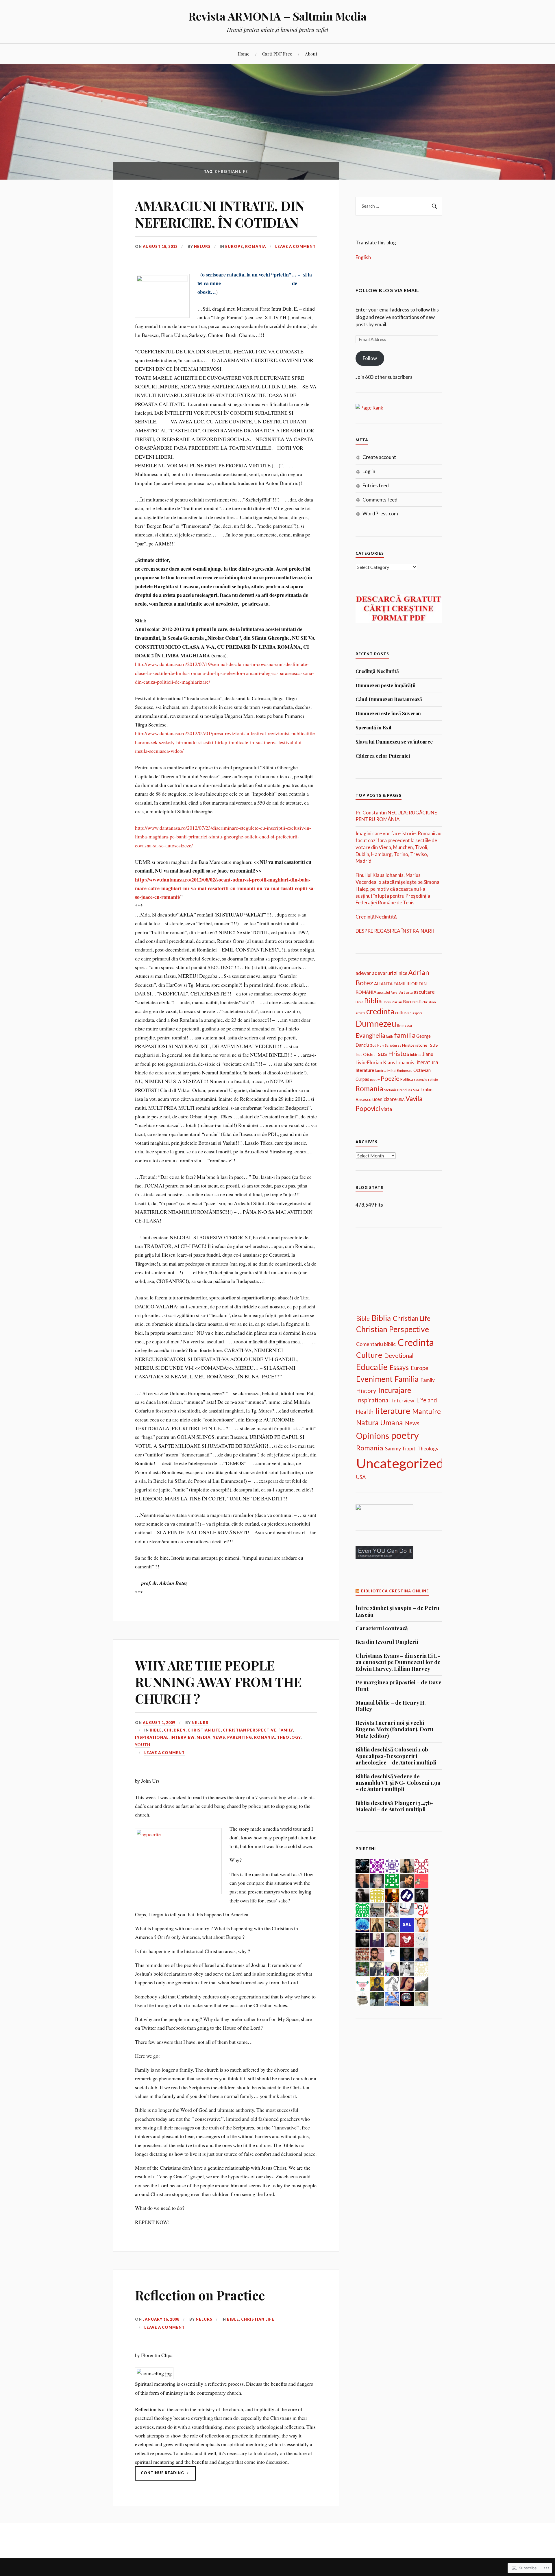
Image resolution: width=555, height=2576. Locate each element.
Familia (407, 1379)
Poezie (390, 1078)
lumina (381, 1070)
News (219, 1737)
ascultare (424, 992)
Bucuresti (412, 1002)
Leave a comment (295, 246)
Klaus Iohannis (399, 1063)
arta (409, 992)
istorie (421, 1045)
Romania (256, 246)
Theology (289, 1737)
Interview (183, 1737)
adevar (363, 973)
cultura (402, 1013)
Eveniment (374, 1379)
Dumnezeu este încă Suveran (388, 713)
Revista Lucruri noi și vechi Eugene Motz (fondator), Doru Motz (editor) (394, 1729)
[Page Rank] (369, 408)
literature (365, 1070)
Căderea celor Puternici (383, 756)
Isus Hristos (393, 1053)
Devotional (399, 1356)
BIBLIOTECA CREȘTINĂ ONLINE (395, 1591)
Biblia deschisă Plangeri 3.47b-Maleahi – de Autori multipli (395, 1806)
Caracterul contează (382, 1628)
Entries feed (376, 485)
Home (244, 54)
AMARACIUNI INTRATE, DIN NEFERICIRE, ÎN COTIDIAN (220, 214)
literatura (427, 1062)
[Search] (434, 206)
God (373, 1045)
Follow (370, 358)
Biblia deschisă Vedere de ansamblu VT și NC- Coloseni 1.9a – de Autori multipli (398, 1783)
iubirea (416, 1054)
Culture (369, 1355)
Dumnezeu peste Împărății (385, 685)
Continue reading (160, 2475)
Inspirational (152, 1737)
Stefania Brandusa (398, 1090)
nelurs (202, 246)
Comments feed (380, 500)
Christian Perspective (250, 1730)
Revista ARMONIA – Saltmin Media (277, 16)
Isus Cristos (365, 1054)
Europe (234, 246)
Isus (433, 1044)
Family (286, 1730)
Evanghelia (370, 1035)
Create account (379, 457)
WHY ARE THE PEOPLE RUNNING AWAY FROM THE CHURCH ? (218, 1682)
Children (175, 1730)
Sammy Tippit (400, 1449)
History (366, 1391)
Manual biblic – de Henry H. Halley (391, 1706)
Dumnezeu (376, 1023)
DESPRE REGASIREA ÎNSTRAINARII (395, 931)
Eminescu (405, 1025)
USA (401, 1100)
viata (386, 1109)
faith (390, 1036)
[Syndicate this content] (358, 1591)
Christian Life (204, 1730)
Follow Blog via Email (387, 290)
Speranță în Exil (373, 727)
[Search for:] (399, 206)
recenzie (421, 1079)
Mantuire (427, 1411)
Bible (156, 1730)
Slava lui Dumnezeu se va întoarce (394, 742)
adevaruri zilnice (390, 973)
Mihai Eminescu (400, 1071)
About (311, 54)
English (363, 257)
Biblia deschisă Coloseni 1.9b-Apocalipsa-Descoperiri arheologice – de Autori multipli (396, 1756)
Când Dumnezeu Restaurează (389, 699)
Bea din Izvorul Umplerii (387, 1642)
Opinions (373, 1436)
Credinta (416, 1342)
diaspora (416, 1013)
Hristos (408, 1045)
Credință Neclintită (377, 671)
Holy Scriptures (389, 1045)
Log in (369, 471)
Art (402, 992)
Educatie (372, 1367)
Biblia (373, 1001)
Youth (143, 1745)
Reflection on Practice (200, 2295)
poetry (375, 1079)
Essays (399, 1368)
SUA (416, 1090)
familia (405, 1035)
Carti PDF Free (277, 54)
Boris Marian (392, 1002)
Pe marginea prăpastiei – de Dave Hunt (398, 1686)
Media (203, 1737)
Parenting (240, 1737)
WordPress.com (380, 513)
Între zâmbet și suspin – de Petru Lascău (397, 1611)
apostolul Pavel (388, 992)
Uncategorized (400, 1463)
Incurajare (395, 1390)
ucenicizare (384, 1099)
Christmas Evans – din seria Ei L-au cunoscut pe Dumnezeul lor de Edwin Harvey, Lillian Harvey (398, 1662)
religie (433, 1079)
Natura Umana (380, 1422)
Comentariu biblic (376, 1344)
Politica (407, 1079)
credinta (380, 1011)
